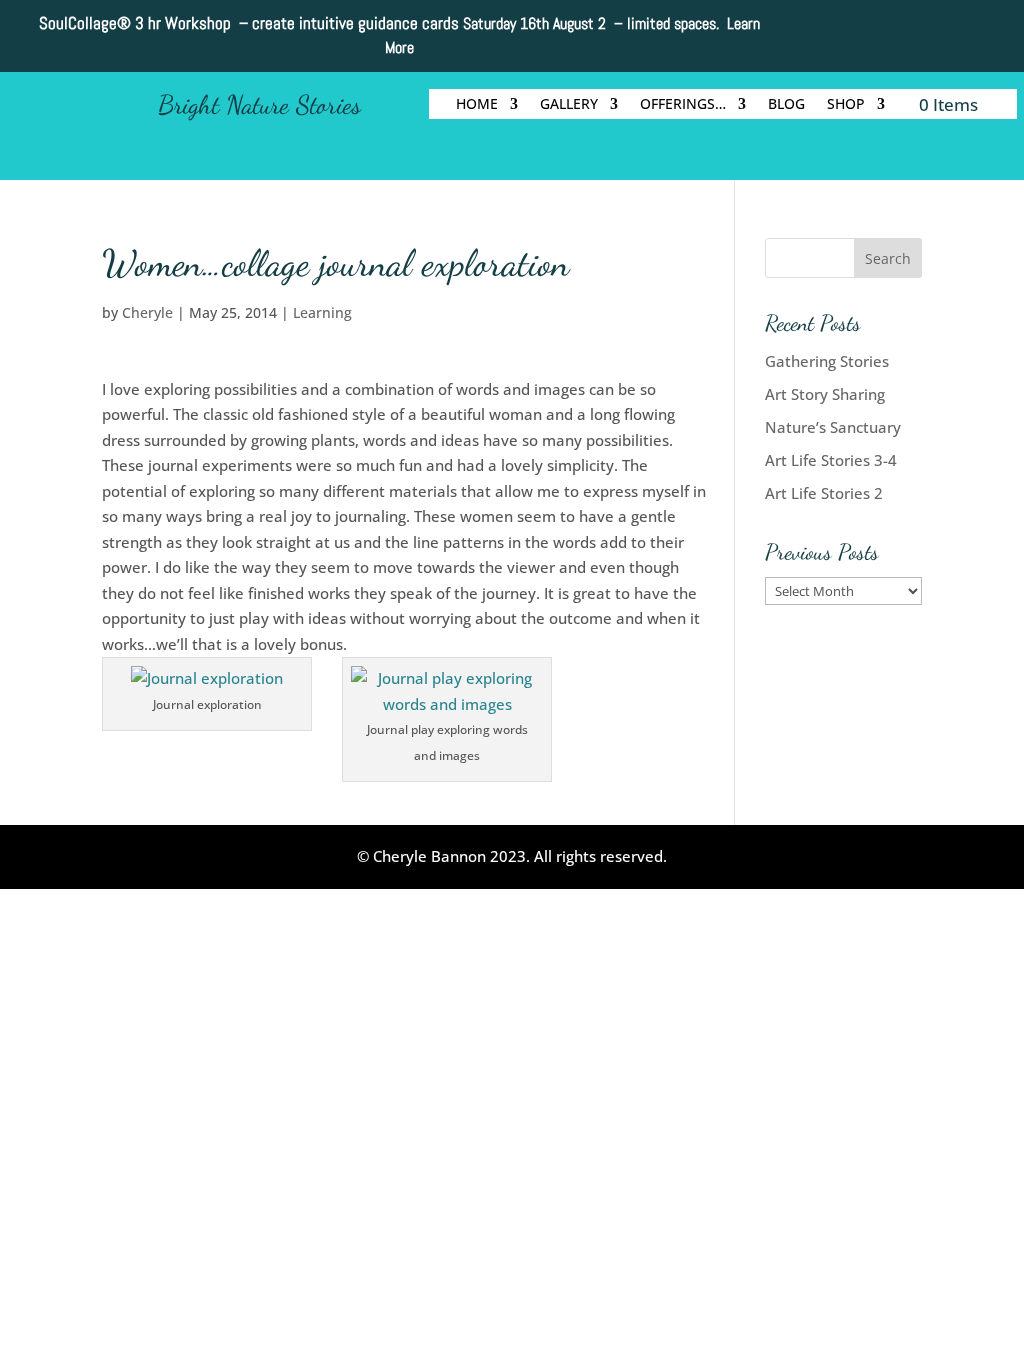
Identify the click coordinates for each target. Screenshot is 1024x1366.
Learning (322, 312)
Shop (846, 105)
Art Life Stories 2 (824, 493)
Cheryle (147, 312)
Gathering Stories (827, 361)
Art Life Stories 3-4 (831, 460)
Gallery (569, 105)
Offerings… (683, 105)
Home (477, 105)
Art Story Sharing (825, 394)
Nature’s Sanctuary (833, 427)
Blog (786, 105)
